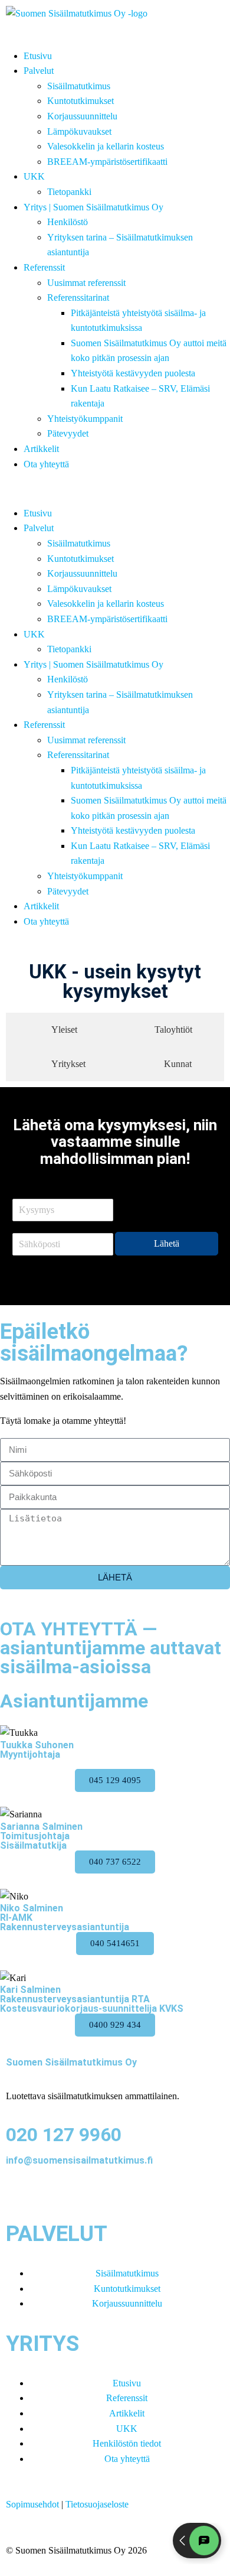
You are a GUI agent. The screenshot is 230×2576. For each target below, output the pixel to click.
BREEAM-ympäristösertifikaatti (107, 162)
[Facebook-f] (21, 2192)
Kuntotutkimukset (80, 101)
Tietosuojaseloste (97, 2504)
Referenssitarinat (78, 297)
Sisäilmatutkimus (79, 86)
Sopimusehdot (32, 2504)
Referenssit (44, 267)
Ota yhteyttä (46, 464)
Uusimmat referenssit (86, 283)
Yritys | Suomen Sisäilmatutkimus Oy (93, 207)
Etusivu (38, 56)
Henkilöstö (68, 222)
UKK (34, 176)
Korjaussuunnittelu (82, 116)
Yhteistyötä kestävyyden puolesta (133, 373)
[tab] (57, 1030)
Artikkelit (41, 449)
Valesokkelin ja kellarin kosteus (106, 146)
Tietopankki (69, 192)
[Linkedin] (52, 2192)
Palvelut (39, 71)
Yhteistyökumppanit (85, 419)
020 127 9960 (64, 2135)
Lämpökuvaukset (79, 131)
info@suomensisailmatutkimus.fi (79, 2160)
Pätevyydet (68, 433)
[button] (115, 489)
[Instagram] (84, 2192)
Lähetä (167, 1243)
